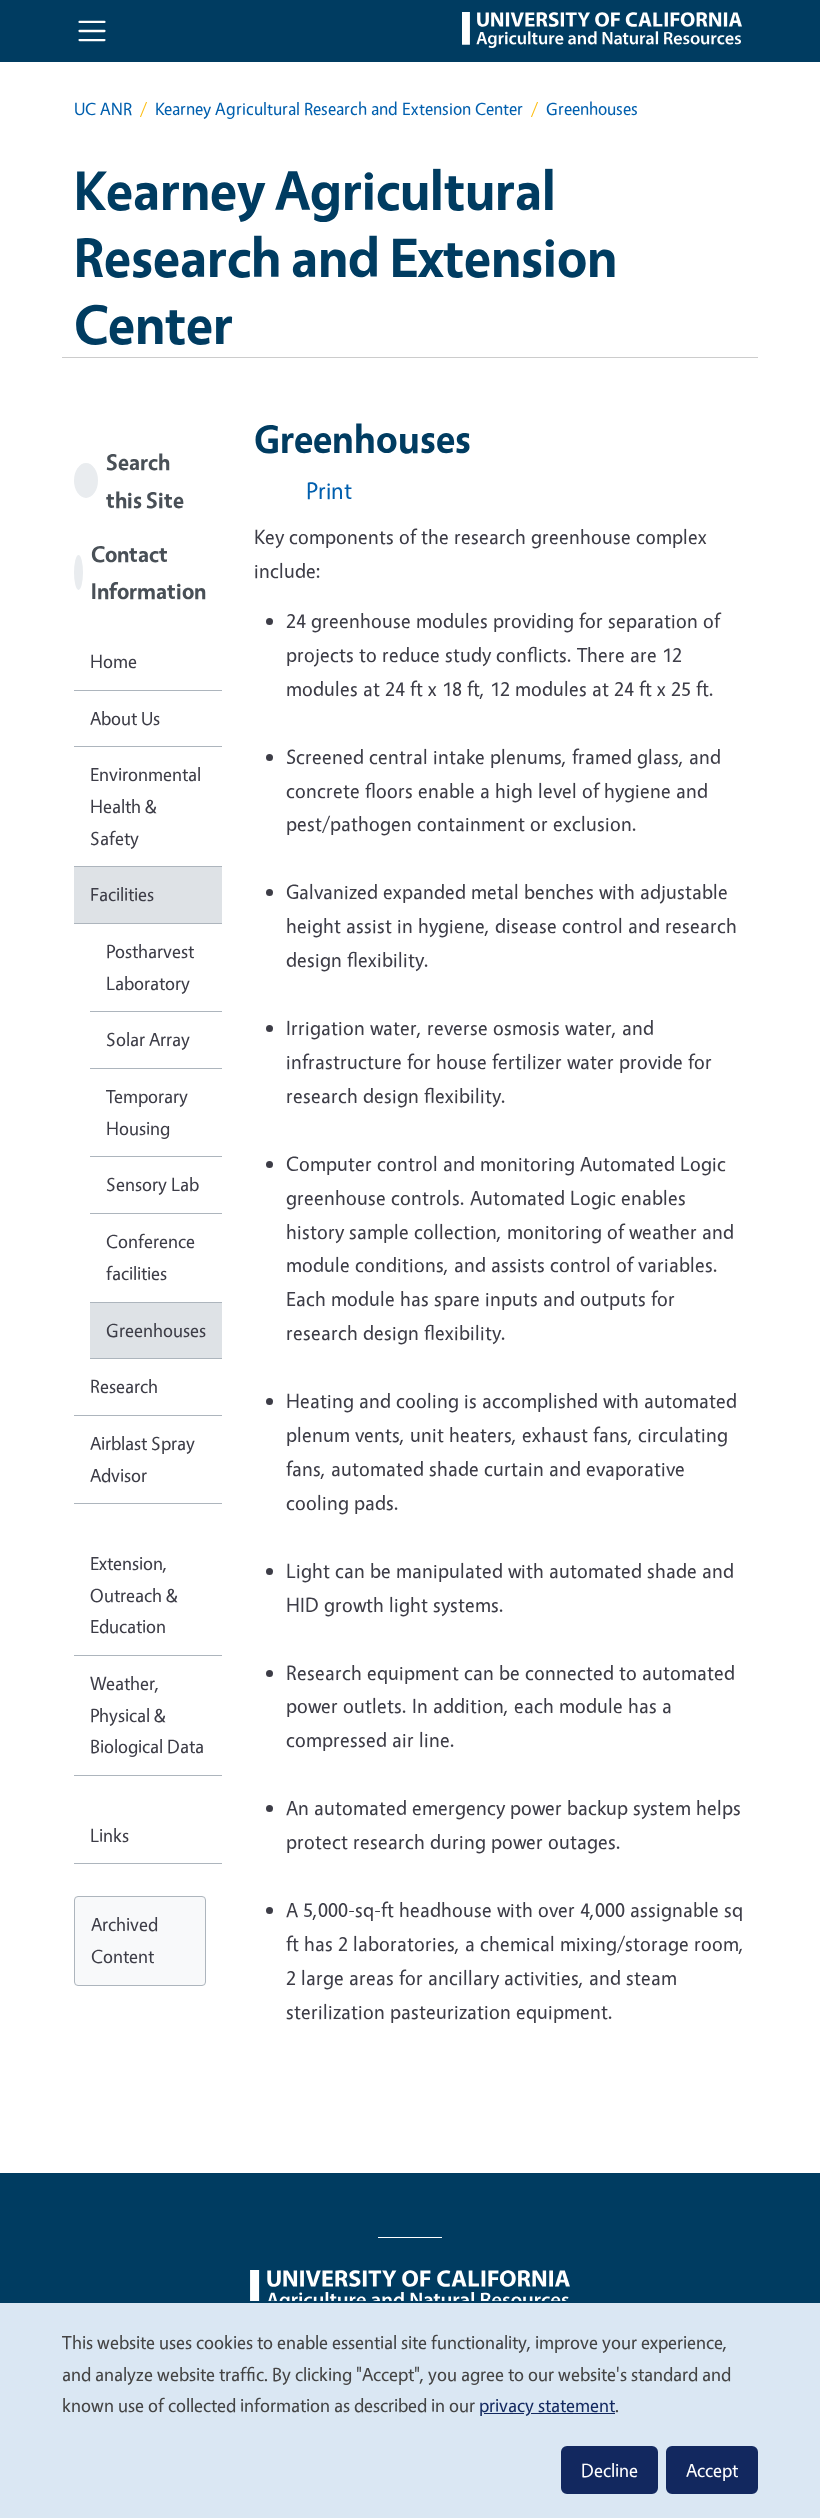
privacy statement (547, 2405)
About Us (125, 718)
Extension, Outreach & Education (134, 1594)
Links (109, 1835)
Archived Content (124, 1940)
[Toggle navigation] (92, 31)
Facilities (122, 894)
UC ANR (103, 108)
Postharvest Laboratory (150, 967)
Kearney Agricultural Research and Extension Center (339, 108)
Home (113, 661)
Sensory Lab (152, 1184)
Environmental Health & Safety (145, 805)
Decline (609, 2470)
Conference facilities (150, 1257)
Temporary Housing (147, 1112)
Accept (712, 2470)
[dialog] (410, 2409)
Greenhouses (156, 1330)
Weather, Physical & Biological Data (147, 1714)
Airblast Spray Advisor (142, 1459)
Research (124, 1386)
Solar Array (148, 1039)
